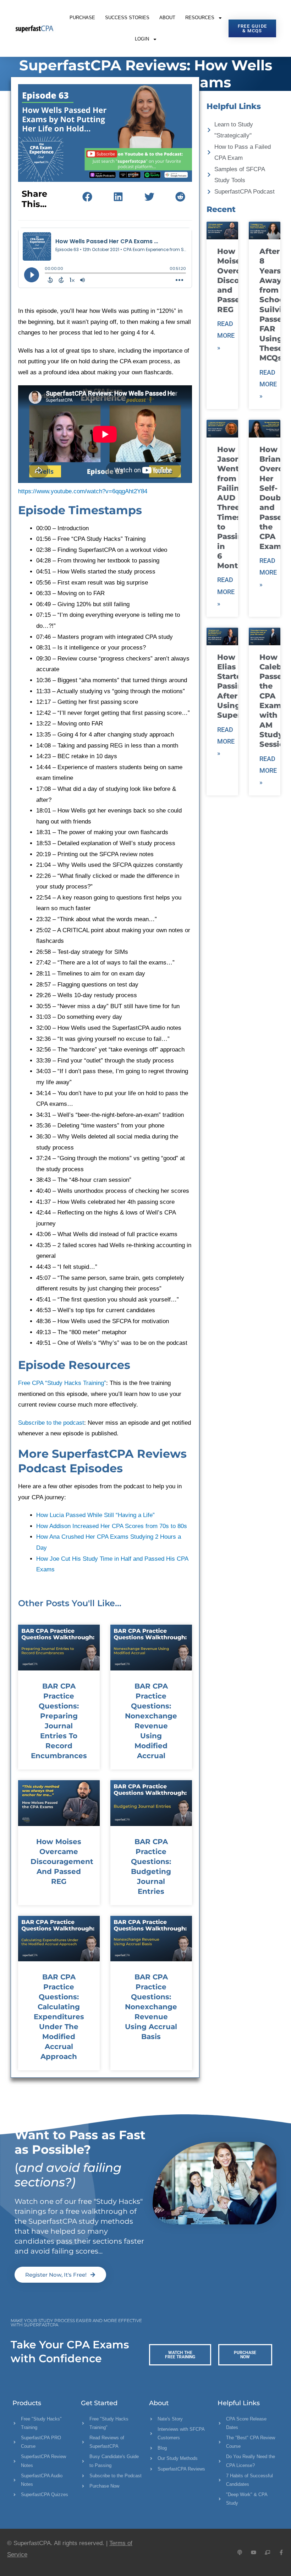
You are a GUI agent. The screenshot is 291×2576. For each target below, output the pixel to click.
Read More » (226, 336)
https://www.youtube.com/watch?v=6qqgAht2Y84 (83, 491)
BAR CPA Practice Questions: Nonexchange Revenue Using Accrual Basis (151, 2007)
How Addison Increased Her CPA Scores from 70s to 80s (112, 1526)
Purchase (82, 18)
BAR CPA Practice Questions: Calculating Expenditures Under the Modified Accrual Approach (59, 2017)
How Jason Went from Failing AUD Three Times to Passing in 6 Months (233, 508)
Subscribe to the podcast (51, 1423)
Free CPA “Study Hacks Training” (62, 1383)
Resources (200, 18)
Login (142, 39)
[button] (87, 197)
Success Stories (127, 18)
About (167, 18)
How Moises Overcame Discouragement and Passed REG (62, 1862)
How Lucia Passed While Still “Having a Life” (95, 1515)
